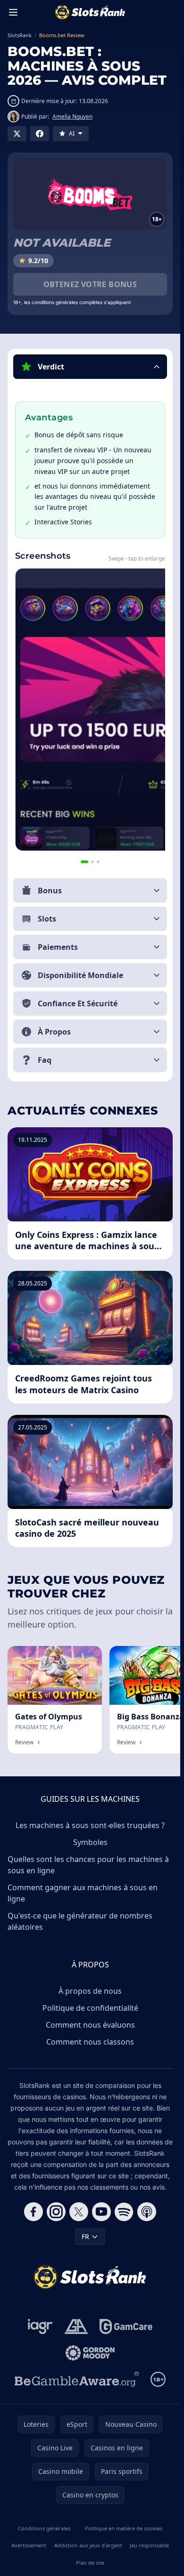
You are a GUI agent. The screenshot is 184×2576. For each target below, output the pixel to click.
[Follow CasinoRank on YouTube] (101, 2212)
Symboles (90, 1842)
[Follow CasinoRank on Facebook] (33, 2212)
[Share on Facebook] (40, 134)
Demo (85, 1656)
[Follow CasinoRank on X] (79, 2212)
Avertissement (29, 2545)
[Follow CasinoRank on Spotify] (124, 2212)
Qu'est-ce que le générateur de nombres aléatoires (80, 1921)
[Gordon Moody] (90, 2353)
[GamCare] (126, 2327)
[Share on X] (17, 134)
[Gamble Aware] (77, 2379)
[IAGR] (40, 2327)
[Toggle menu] (13, 12)
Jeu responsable (149, 2545)
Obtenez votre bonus (90, 284)
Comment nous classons (90, 2042)
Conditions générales (44, 2528)
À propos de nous (90, 1991)
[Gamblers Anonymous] (76, 2327)
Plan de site (90, 2563)
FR (85, 2236)
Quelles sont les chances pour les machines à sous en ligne (88, 1865)
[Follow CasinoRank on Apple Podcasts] (147, 2212)
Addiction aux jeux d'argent (88, 2545)
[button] (90, 367)
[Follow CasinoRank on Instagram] (56, 2212)
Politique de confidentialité (90, 2008)
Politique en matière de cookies (124, 2528)
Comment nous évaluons (90, 2025)
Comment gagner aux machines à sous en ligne (83, 1893)
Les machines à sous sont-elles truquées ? (90, 1825)
